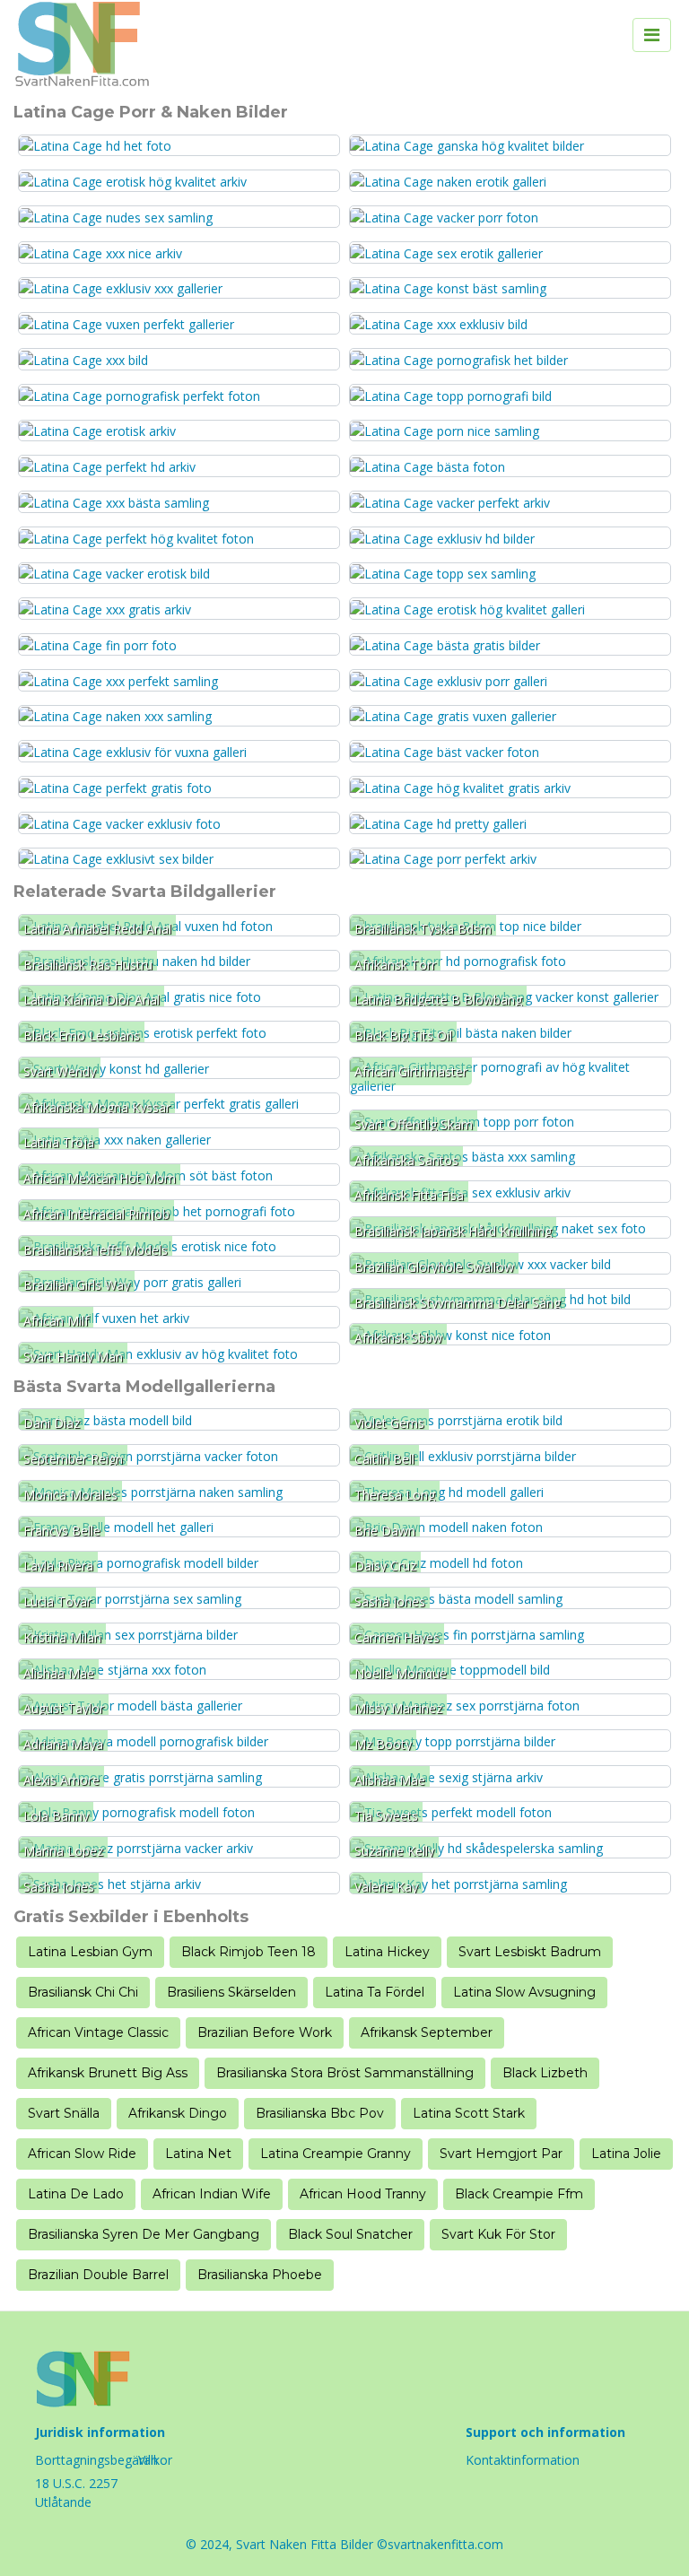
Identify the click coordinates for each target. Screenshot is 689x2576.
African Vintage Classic (98, 2032)
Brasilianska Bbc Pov (320, 2113)
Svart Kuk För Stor (498, 2234)
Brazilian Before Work (265, 2032)
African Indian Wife (212, 2194)
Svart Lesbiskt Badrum (530, 1952)
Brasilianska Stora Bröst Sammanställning (345, 2073)
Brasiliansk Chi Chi (83, 1992)
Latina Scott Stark (469, 2113)
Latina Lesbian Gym (90, 1952)
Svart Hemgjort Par (501, 2154)
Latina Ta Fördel (375, 1992)
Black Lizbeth (545, 2073)
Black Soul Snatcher (350, 2234)
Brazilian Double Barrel (98, 2275)
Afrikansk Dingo (178, 2113)
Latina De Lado (76, 2194)
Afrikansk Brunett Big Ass (108, 2073)
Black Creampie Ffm (519, 2194)
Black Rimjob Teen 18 (249, 1952)
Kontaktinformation (523, 2460)
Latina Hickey (387, 1952)
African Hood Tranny (363, 2194)
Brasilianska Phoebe (260, 2275)
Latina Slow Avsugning (524, 1992)
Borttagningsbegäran (96, 2460)
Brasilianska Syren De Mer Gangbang (144, 2234)
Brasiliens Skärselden (231, 1992)
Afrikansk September (427, 2032)
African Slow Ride (82, 2154)
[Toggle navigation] (652, 35)
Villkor (155, 2460)
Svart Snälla (64, 2113)
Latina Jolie (626, 2154)
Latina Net (198, 2154)
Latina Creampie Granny (336, 2154)
